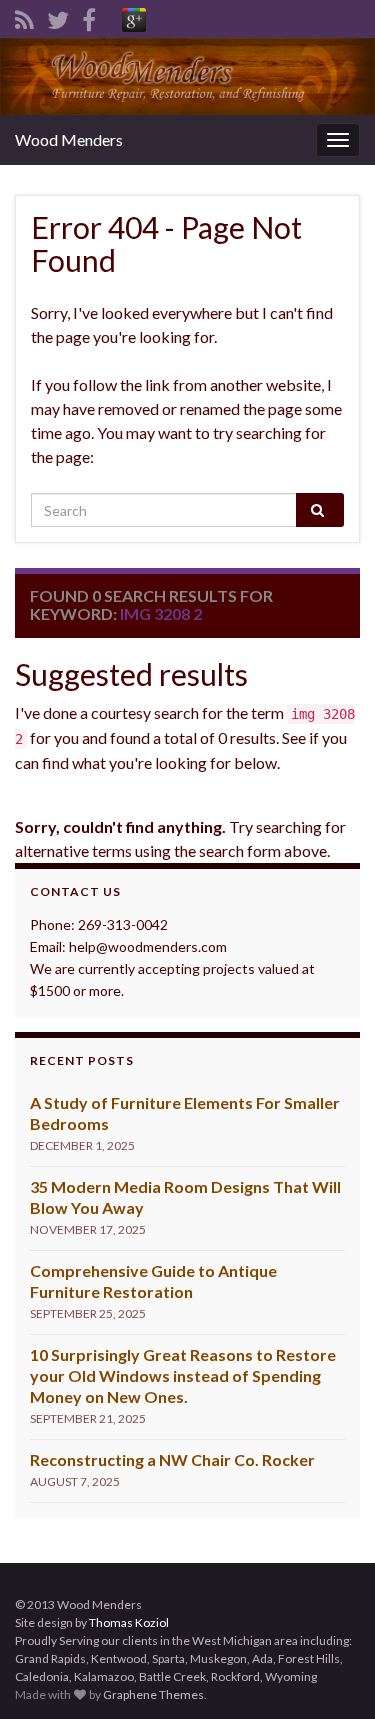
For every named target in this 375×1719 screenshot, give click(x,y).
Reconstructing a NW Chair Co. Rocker (172, 1459)
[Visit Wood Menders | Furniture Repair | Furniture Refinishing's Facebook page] (89, 16)
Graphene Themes (153, 1694)
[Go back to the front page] (187, 76)
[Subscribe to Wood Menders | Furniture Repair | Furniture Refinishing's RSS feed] (24, 16)
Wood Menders (69, 139)
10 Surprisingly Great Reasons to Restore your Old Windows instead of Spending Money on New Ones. (183, 1375)
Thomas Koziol (129, 1622)
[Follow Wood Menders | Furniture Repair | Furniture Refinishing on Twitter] (58, 16)
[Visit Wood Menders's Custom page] (134, 16)
